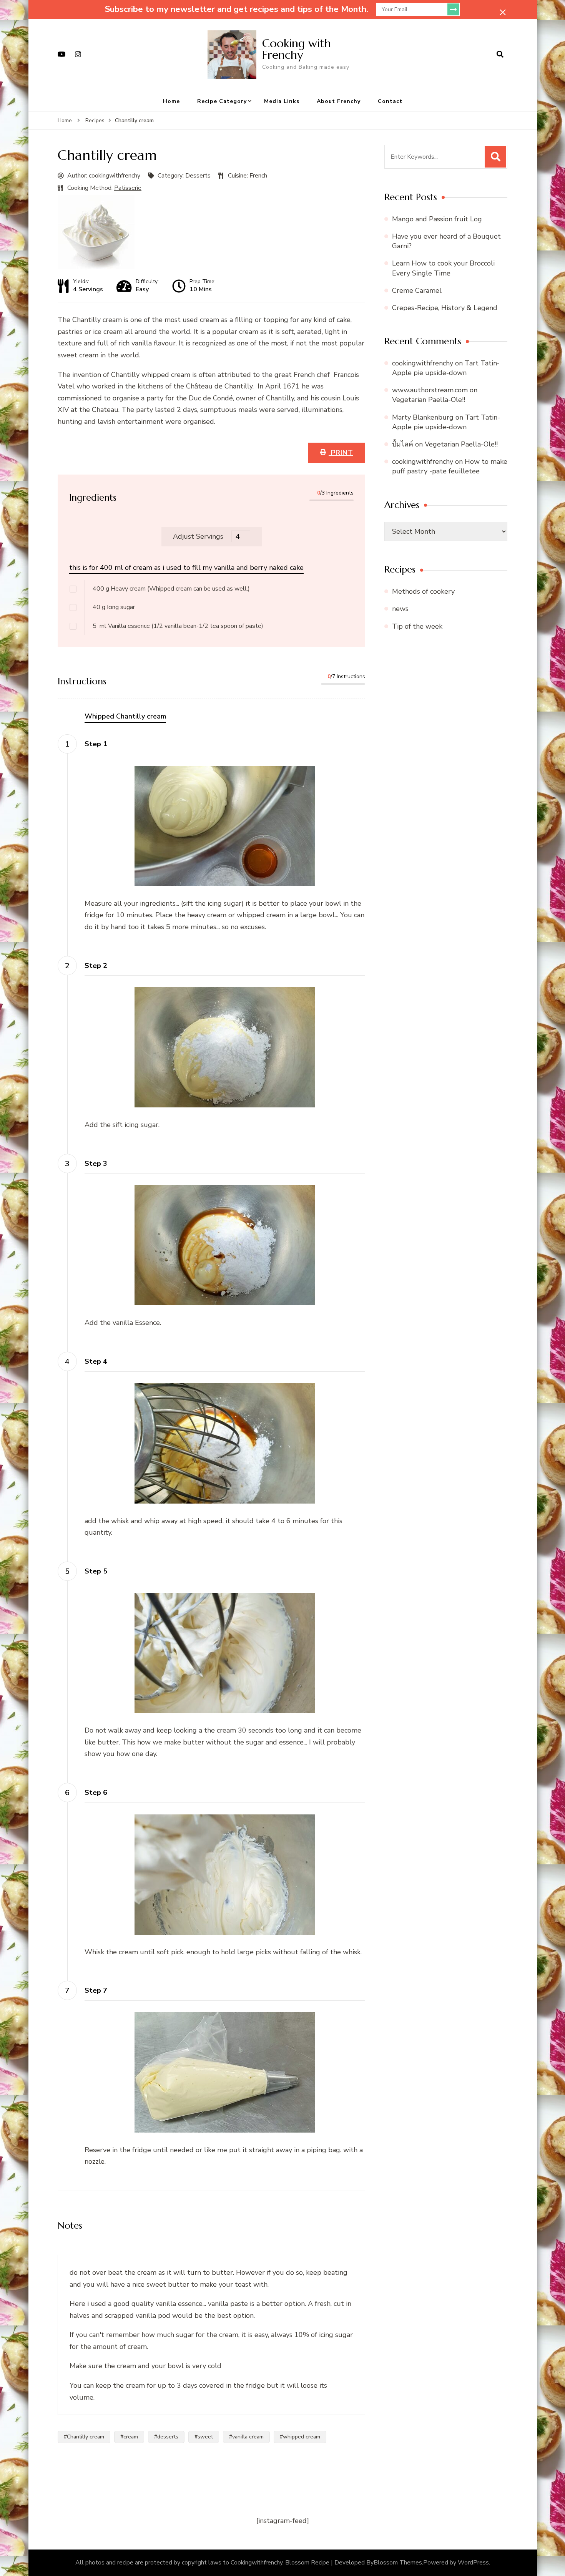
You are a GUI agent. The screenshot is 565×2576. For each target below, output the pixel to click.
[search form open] (500, 55)
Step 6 (96, 1793)
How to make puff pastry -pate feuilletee (450, 466)
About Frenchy (339, 101)
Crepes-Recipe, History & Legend (445, 308)
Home (171, 101)
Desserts (198, 176)
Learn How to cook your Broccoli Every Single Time (443, 268)
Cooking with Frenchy (297, 49)
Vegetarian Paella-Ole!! (429, 400)
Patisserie (128, 188)
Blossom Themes (398, 2563)
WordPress (473, 2563)
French (258, 176)
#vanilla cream (246, 2437)
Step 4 (96, 1361)
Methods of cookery (423, 591)
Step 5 (96, 1571)
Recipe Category (222, 101)
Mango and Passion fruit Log (437, 219)
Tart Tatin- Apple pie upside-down (446, 368)
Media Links (282, 101)
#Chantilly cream (84, 2437)
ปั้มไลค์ (403, 444)
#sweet (204, 2437)
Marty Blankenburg (423, 417)
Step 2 (96, 966)
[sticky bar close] (503, 12)
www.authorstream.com (430, 390)
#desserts (166, 2437)
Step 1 (96, 744)
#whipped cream (300, 2437)
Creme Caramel (417, 290)
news (400, 609)
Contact (390, 101)
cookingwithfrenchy (115, 176)
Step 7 (96, 1990)
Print (341, 453)
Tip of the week (417, 626)
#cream (129, 2437)
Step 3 (96, 1164)
